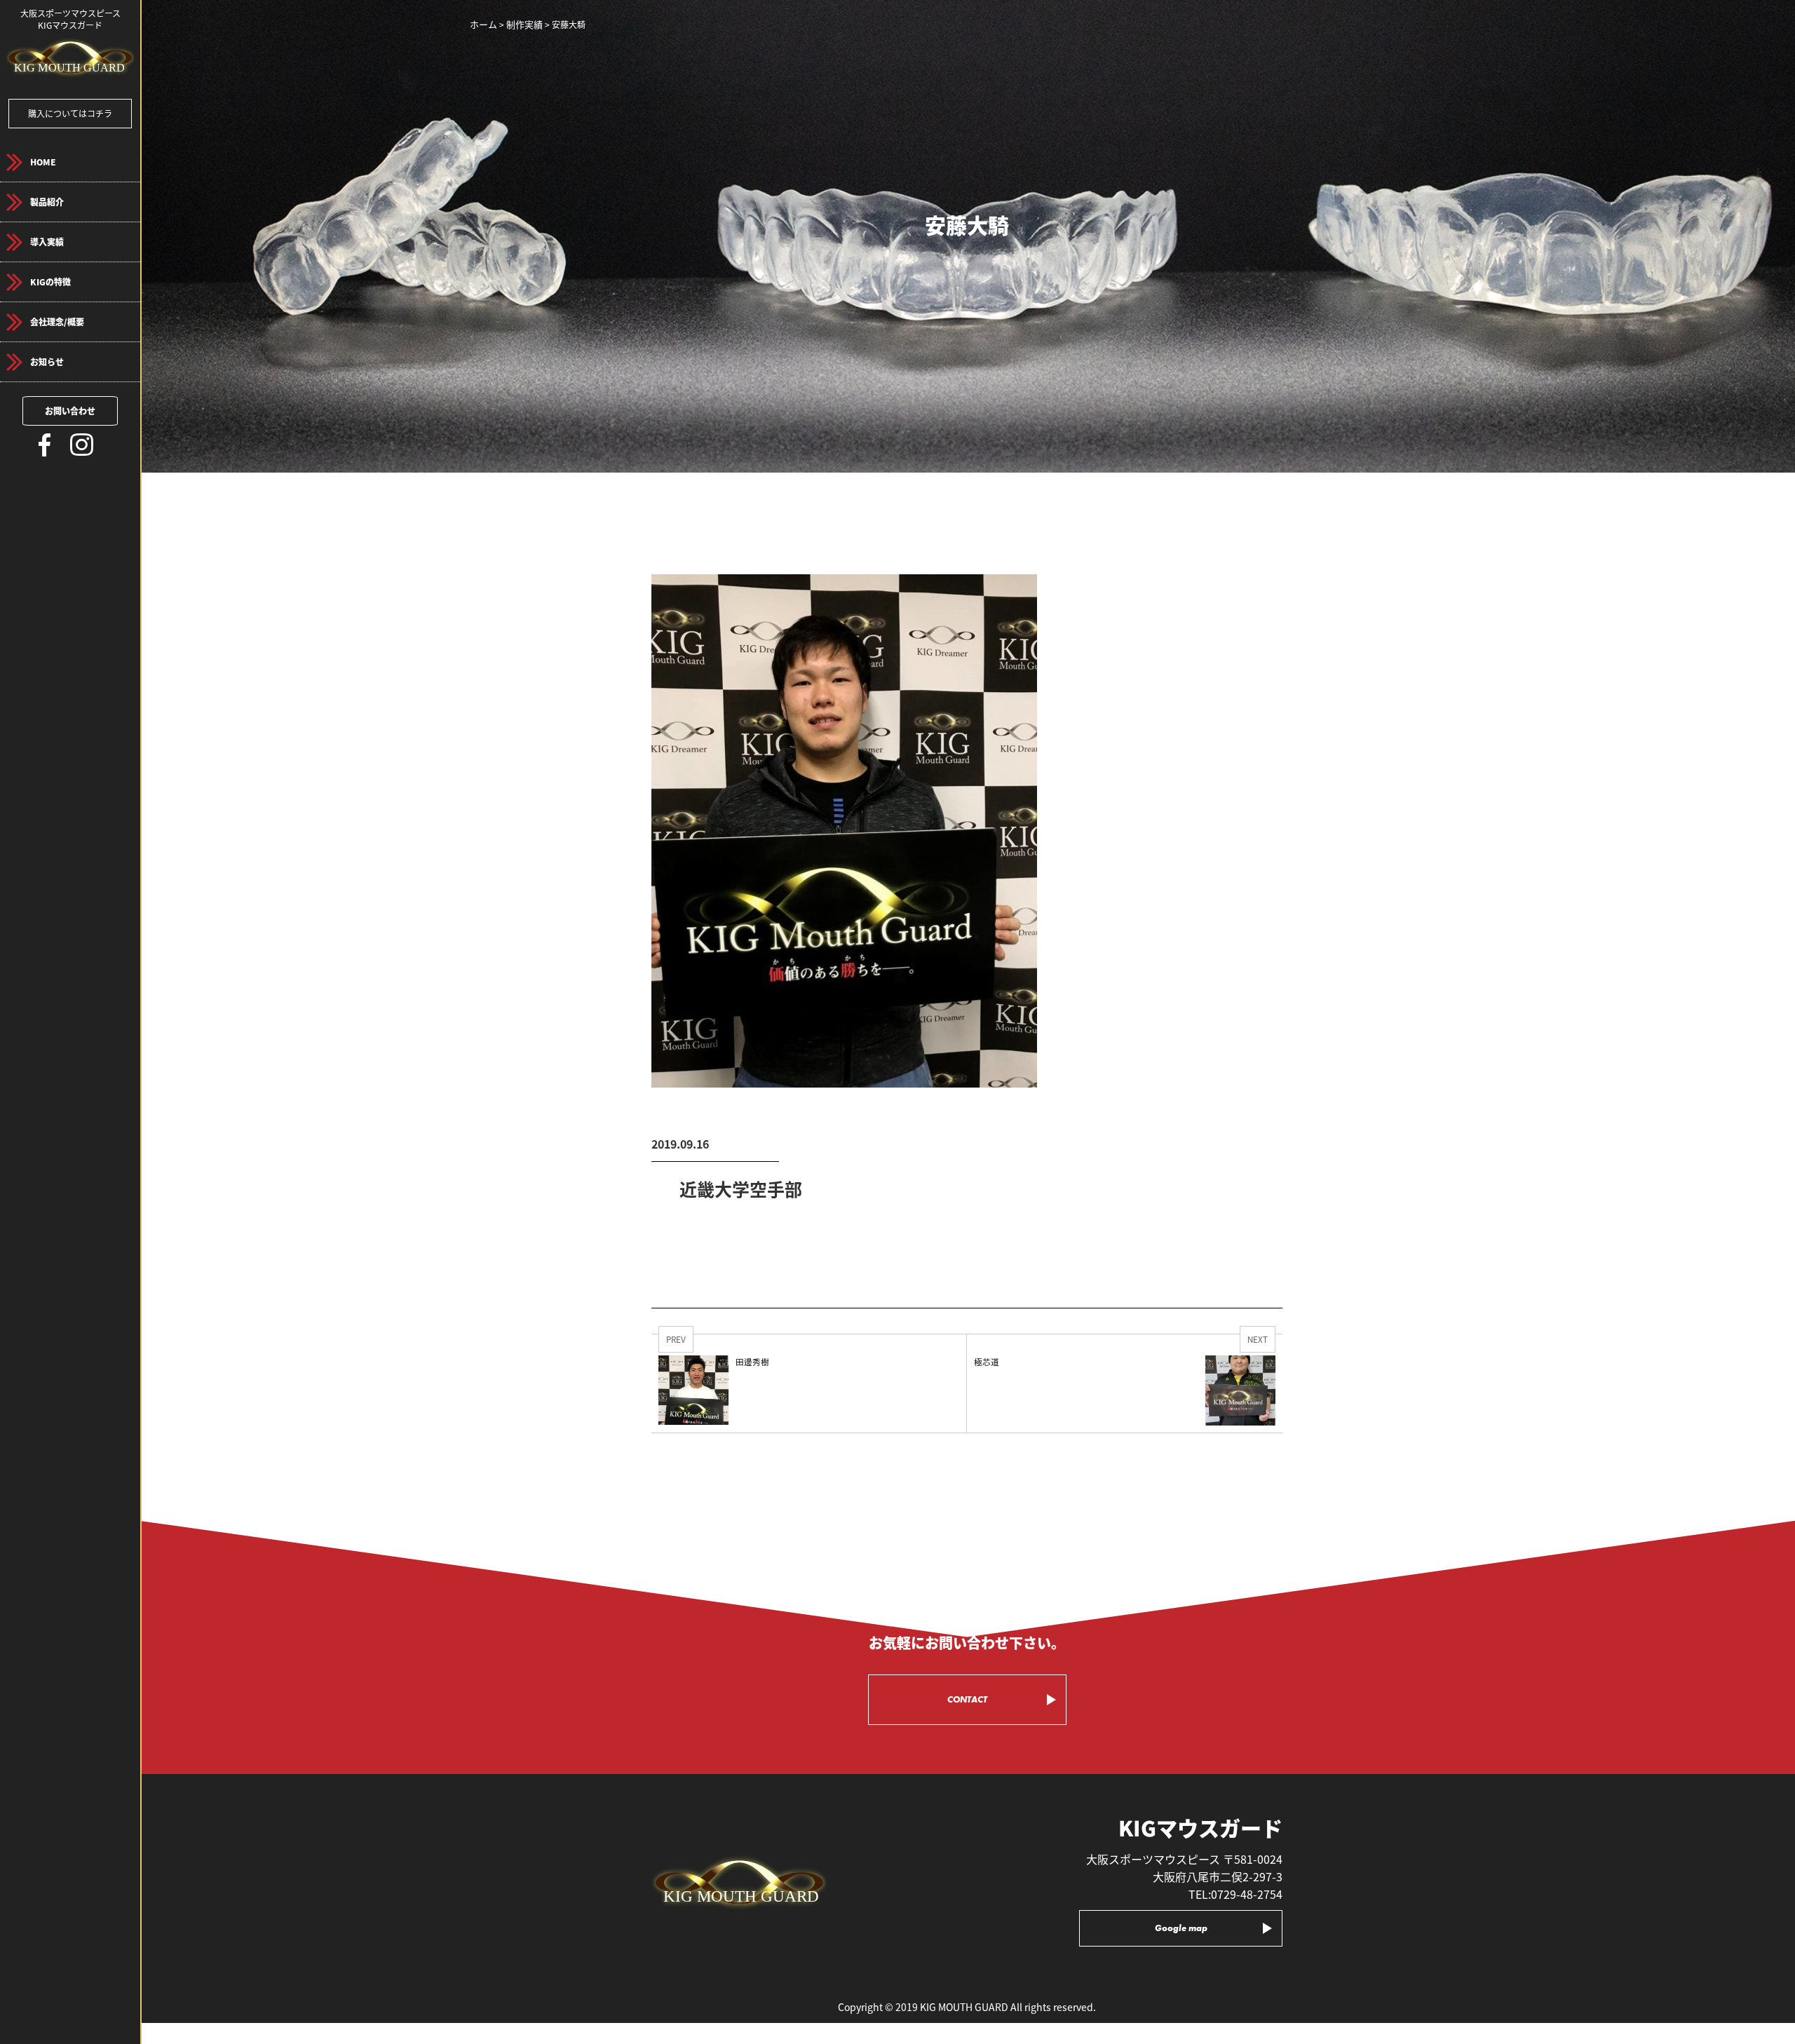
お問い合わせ (70, 411)
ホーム (483, 24)
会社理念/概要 (57, 322)
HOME (43, 162)
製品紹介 (47, 202)
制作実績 (524, 24)
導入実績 (47, 242)
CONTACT (967, 1699)
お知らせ (47, 361)
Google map (1181, 1928)
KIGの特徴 (50, 282)
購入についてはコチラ (70, 113)
